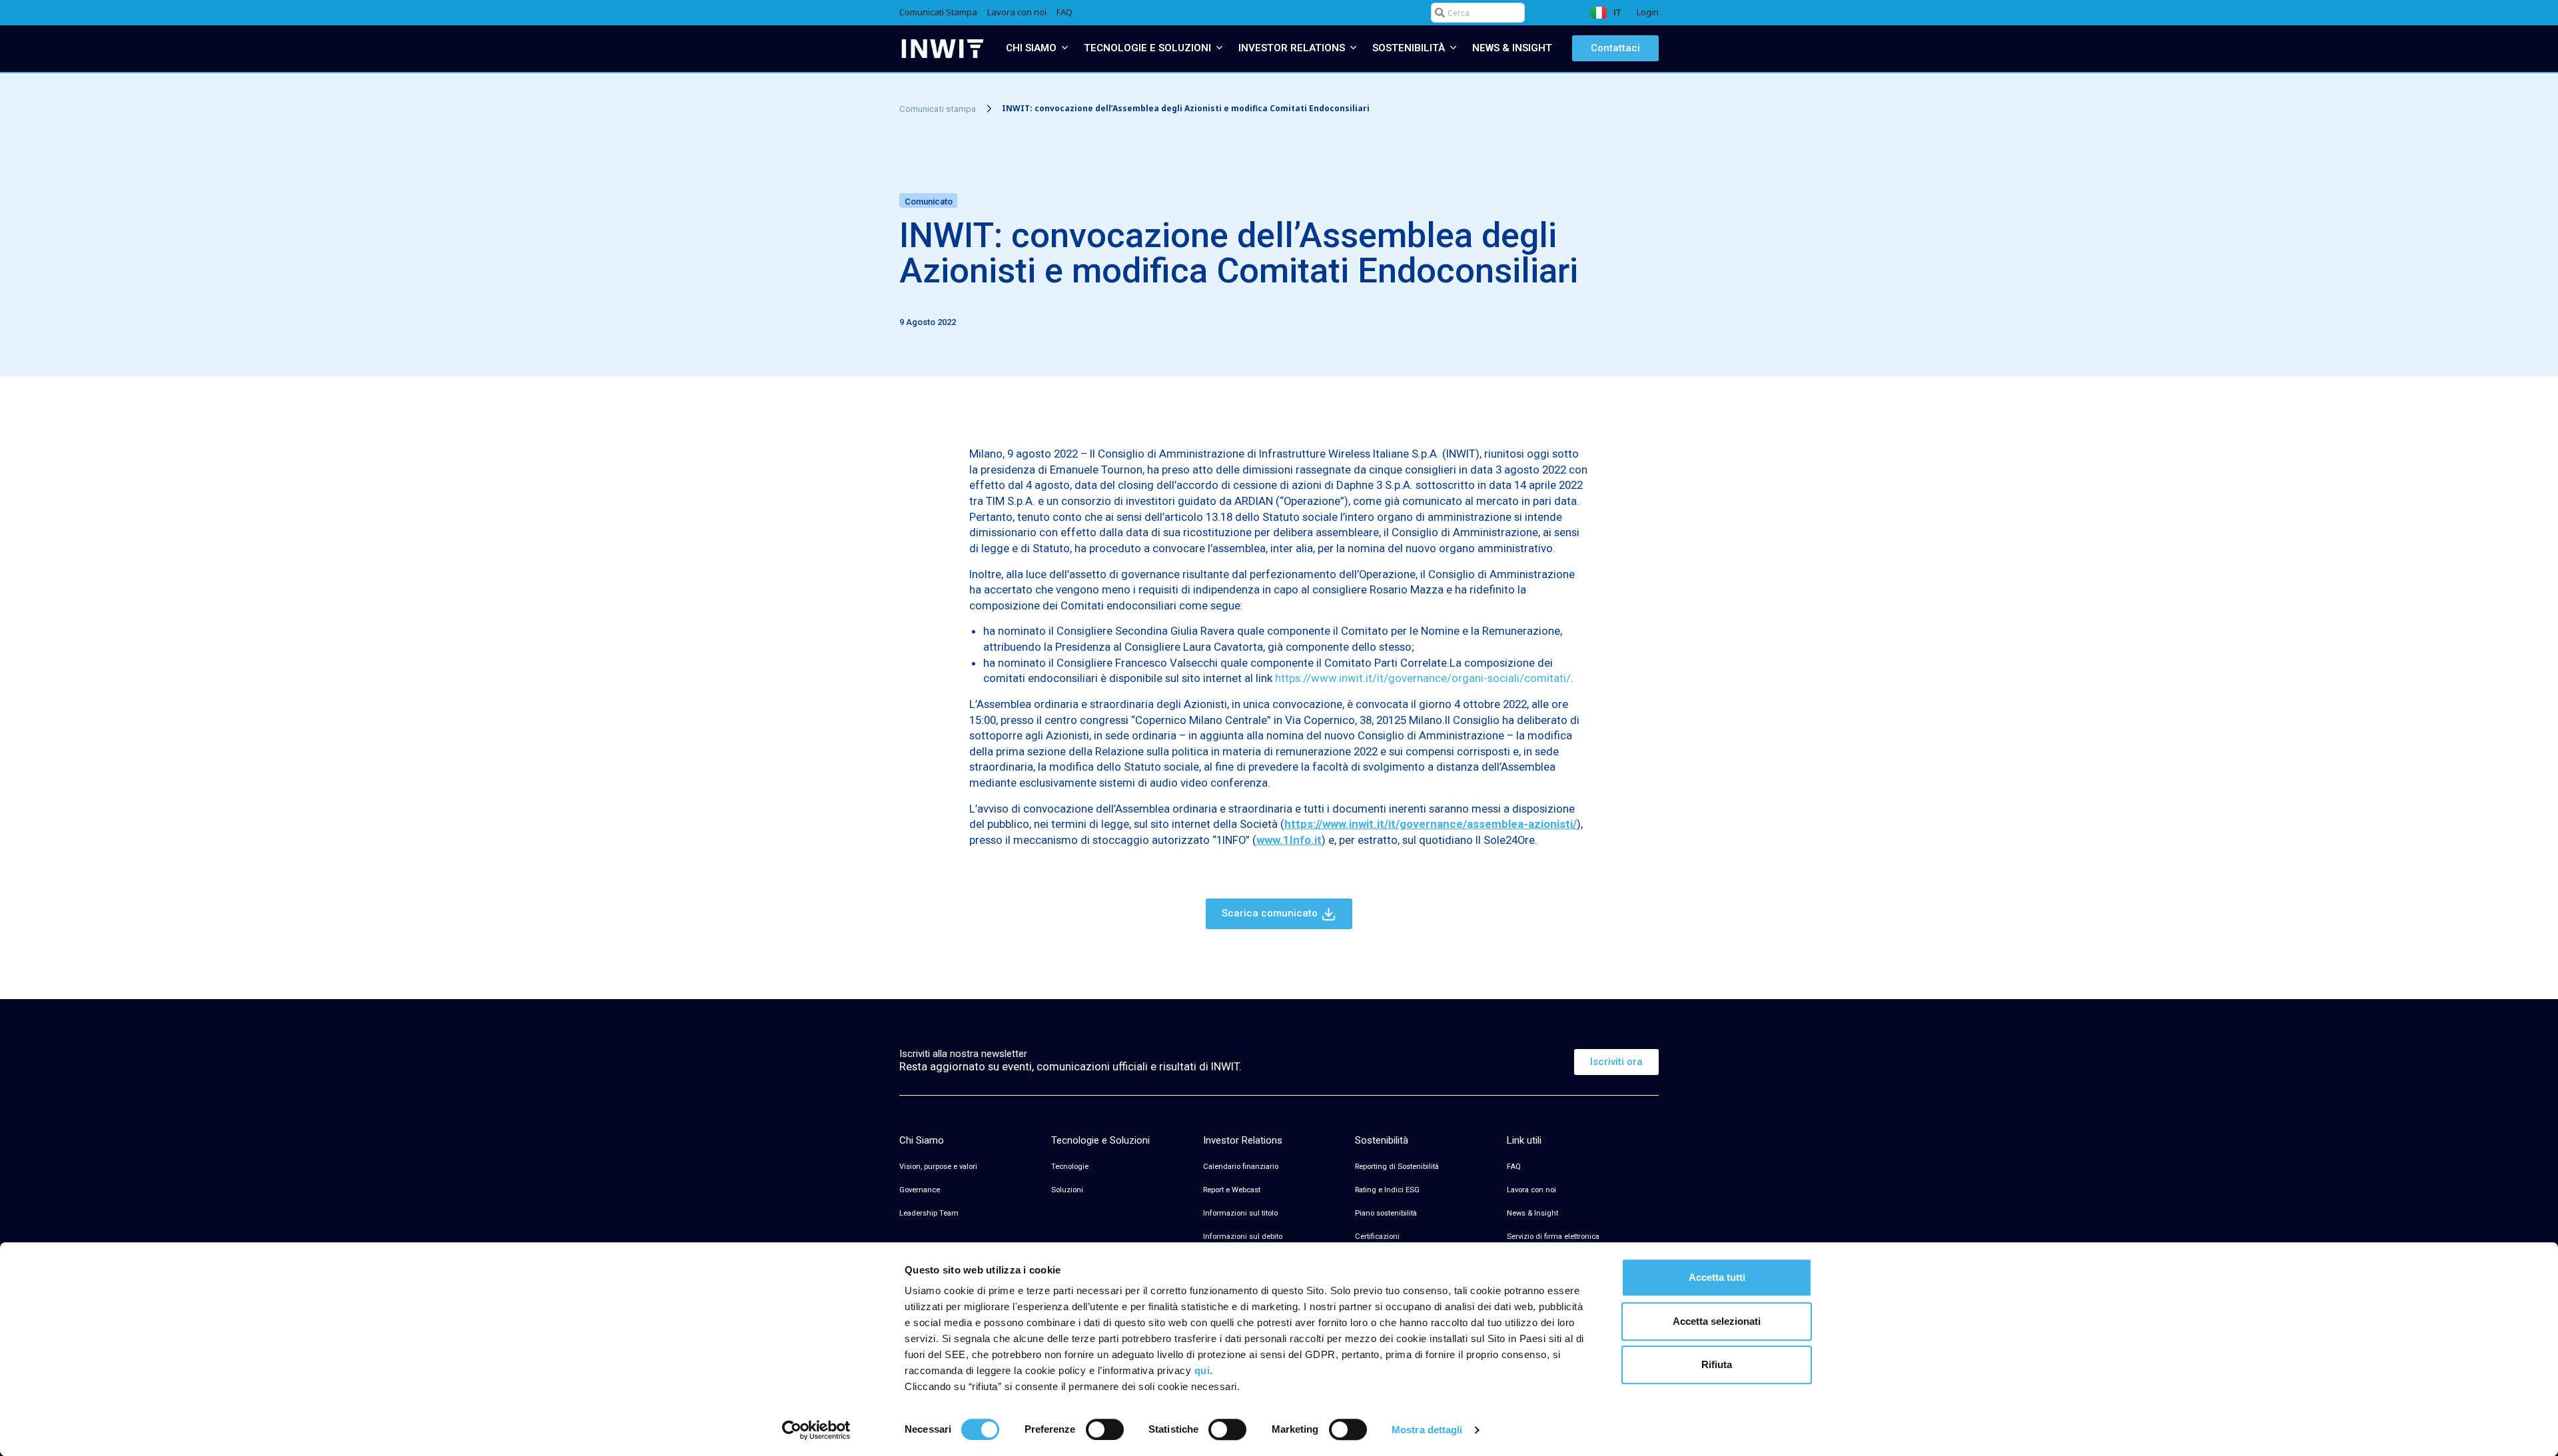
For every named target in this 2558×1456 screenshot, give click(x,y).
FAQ (1514, 1167)
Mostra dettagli (1427, 1430)
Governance (920, 1190)
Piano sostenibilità (1386, 1213)
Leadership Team (929, 1213)
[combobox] (1478, 13)
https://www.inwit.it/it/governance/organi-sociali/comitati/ (1423, 678)
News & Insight (1532, 1213)
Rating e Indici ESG (1387, 1190)
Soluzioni (1067, 1190)
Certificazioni (1377, 1237)
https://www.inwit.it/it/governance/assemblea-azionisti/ (1431, 824)
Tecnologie (1070, 1167)
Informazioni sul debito (1243, 1237)
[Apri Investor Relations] (1353, 48)
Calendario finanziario (1241, 1167)
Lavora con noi (1531, 1190)
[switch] (1105, 1429)
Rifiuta (1717, 1364)
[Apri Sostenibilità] (1453, 48)
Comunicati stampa (938, 108)
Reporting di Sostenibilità (1397, 1167)
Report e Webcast (1232, 1190)
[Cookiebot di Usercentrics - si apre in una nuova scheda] (816, 1430)
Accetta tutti (1717, 1277)
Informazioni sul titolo (1240, 1213)
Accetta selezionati (1717, 1321)
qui (1202, 1370)
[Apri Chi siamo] (1065, 48)
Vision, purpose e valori (938, 1167)
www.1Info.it (1289, 840)
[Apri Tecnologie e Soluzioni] (1219, 48)
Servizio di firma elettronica (1553, 1237)
